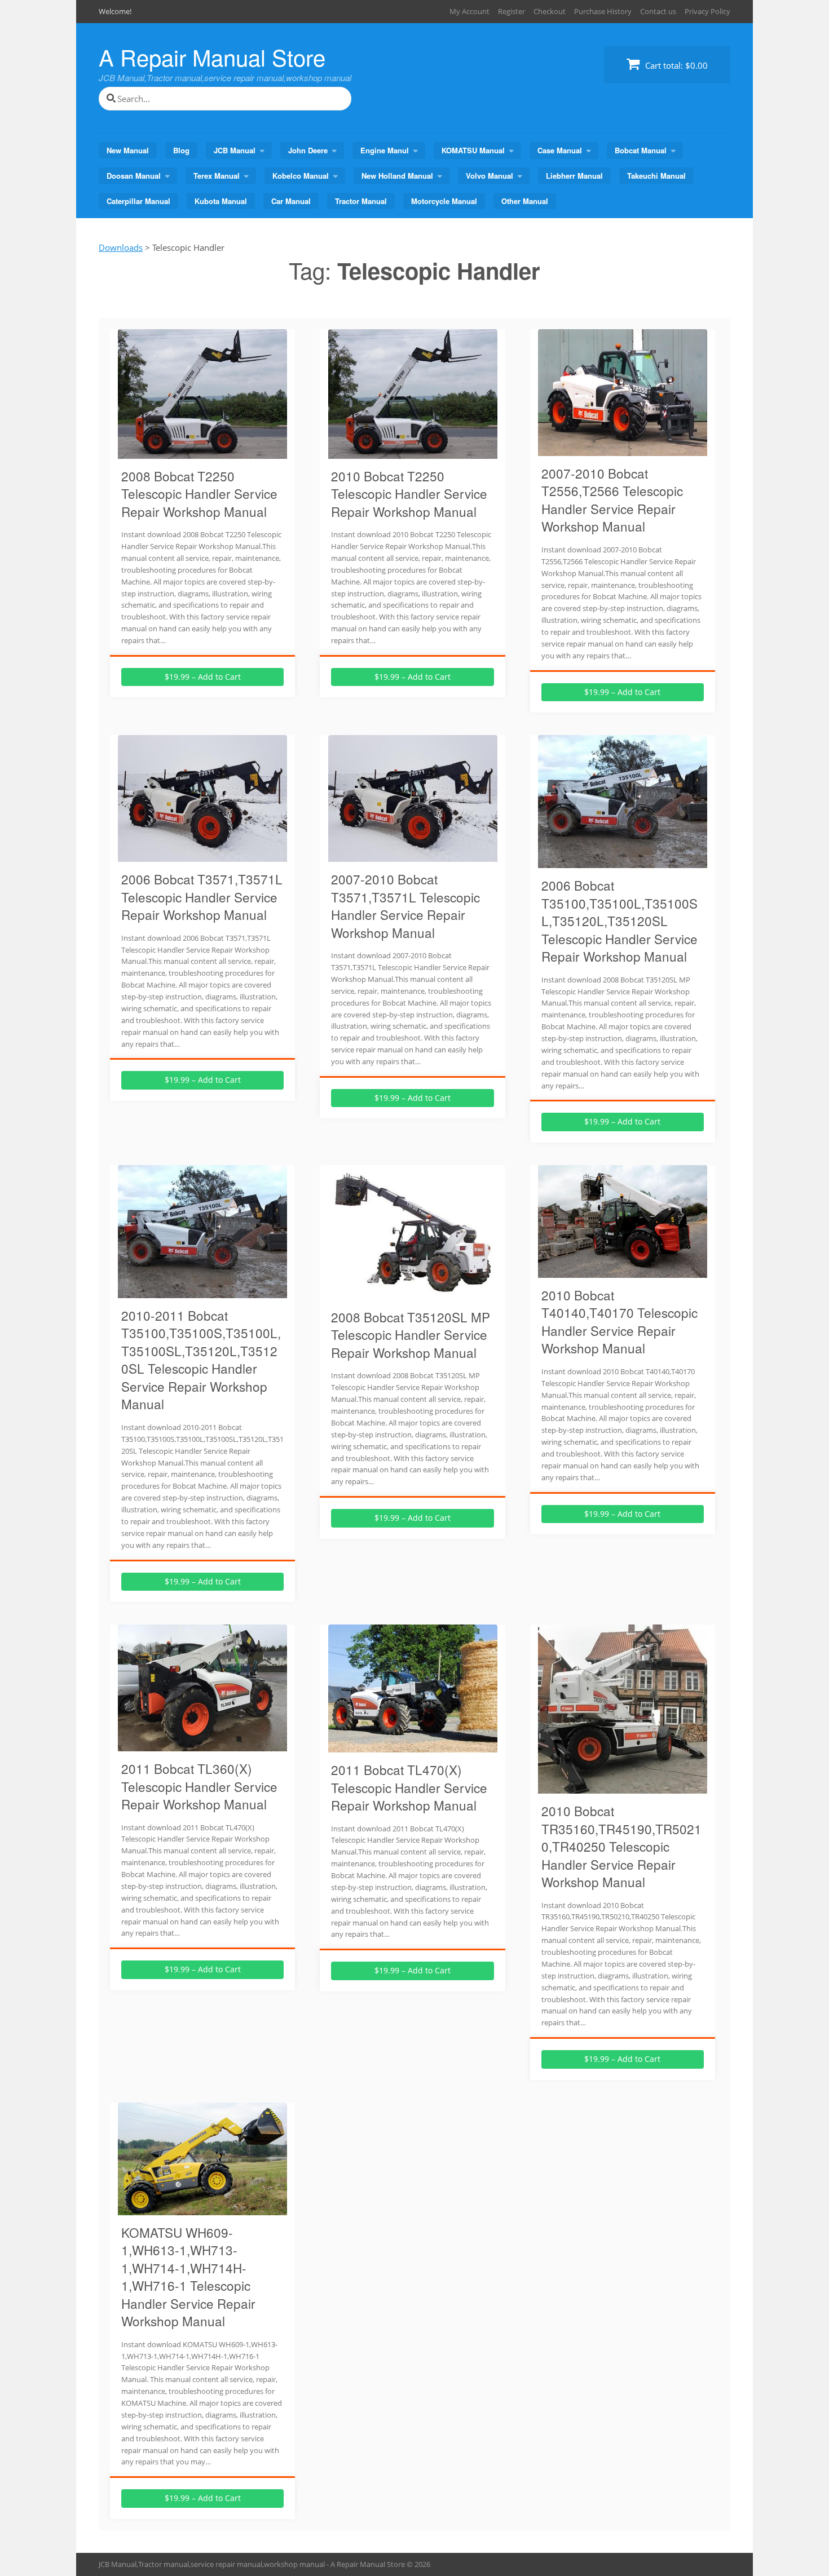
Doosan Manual (134, 176)
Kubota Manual (221, 201)
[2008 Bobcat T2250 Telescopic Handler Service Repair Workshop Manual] (202, 452)
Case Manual (560, 150)
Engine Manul (385, 150)
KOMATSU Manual (473, 150)
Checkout (550, 11)
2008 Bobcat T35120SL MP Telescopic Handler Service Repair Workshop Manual (411, 1335)
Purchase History (603, 11)
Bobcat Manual (641, 150)
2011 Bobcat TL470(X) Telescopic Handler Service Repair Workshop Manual (409, 1787)
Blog (181, 150)
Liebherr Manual (574, 176)
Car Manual (291, 201)
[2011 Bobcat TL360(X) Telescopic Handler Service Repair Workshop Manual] (202, 1745)
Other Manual (525, 201)
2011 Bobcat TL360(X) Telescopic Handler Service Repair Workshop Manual (199, 1786)
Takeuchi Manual (656, 176)
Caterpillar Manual (138, 201)
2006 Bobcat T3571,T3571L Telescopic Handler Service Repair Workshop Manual (202, 897)
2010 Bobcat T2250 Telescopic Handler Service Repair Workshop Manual (409, 493)
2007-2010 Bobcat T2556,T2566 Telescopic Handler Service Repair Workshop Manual (612, 500)
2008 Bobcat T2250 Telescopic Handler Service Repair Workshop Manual (199, 493)
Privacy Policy (707, 11)
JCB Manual (235, 150)
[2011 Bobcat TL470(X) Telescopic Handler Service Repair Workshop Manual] (413, 1746)
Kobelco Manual (301, 176)
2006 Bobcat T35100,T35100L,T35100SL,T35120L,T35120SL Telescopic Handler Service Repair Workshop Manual (619, 920)
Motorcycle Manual (444, 201)
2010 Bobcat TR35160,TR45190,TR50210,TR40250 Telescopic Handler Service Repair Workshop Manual (621, 1846)
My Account (469, 11)
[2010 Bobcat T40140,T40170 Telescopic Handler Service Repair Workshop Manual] (623, 1271)
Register (511, 11)
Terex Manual (217, 176)
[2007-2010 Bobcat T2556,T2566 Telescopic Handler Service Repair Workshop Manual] (623, 449)
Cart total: (675, 65)
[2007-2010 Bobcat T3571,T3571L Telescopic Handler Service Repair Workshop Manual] (413, 855)
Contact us (658, 11)
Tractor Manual (361, 201)
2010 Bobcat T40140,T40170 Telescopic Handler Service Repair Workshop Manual (619, 1322)
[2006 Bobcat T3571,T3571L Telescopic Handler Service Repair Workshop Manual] (202, 855)
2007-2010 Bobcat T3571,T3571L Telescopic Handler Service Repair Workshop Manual (405, 906)
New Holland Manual (397, 176)
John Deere (308, 150)
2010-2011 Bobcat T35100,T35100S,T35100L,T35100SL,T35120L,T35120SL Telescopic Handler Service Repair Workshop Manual (201, 1360)
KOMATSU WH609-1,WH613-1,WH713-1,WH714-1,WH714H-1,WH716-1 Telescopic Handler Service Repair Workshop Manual (188, 2277)
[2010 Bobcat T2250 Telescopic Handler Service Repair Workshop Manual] (413, 452)
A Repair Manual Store (212, 57)
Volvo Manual (490, 176)
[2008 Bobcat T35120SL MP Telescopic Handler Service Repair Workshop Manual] (413, 1293)
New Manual (128, 150)
